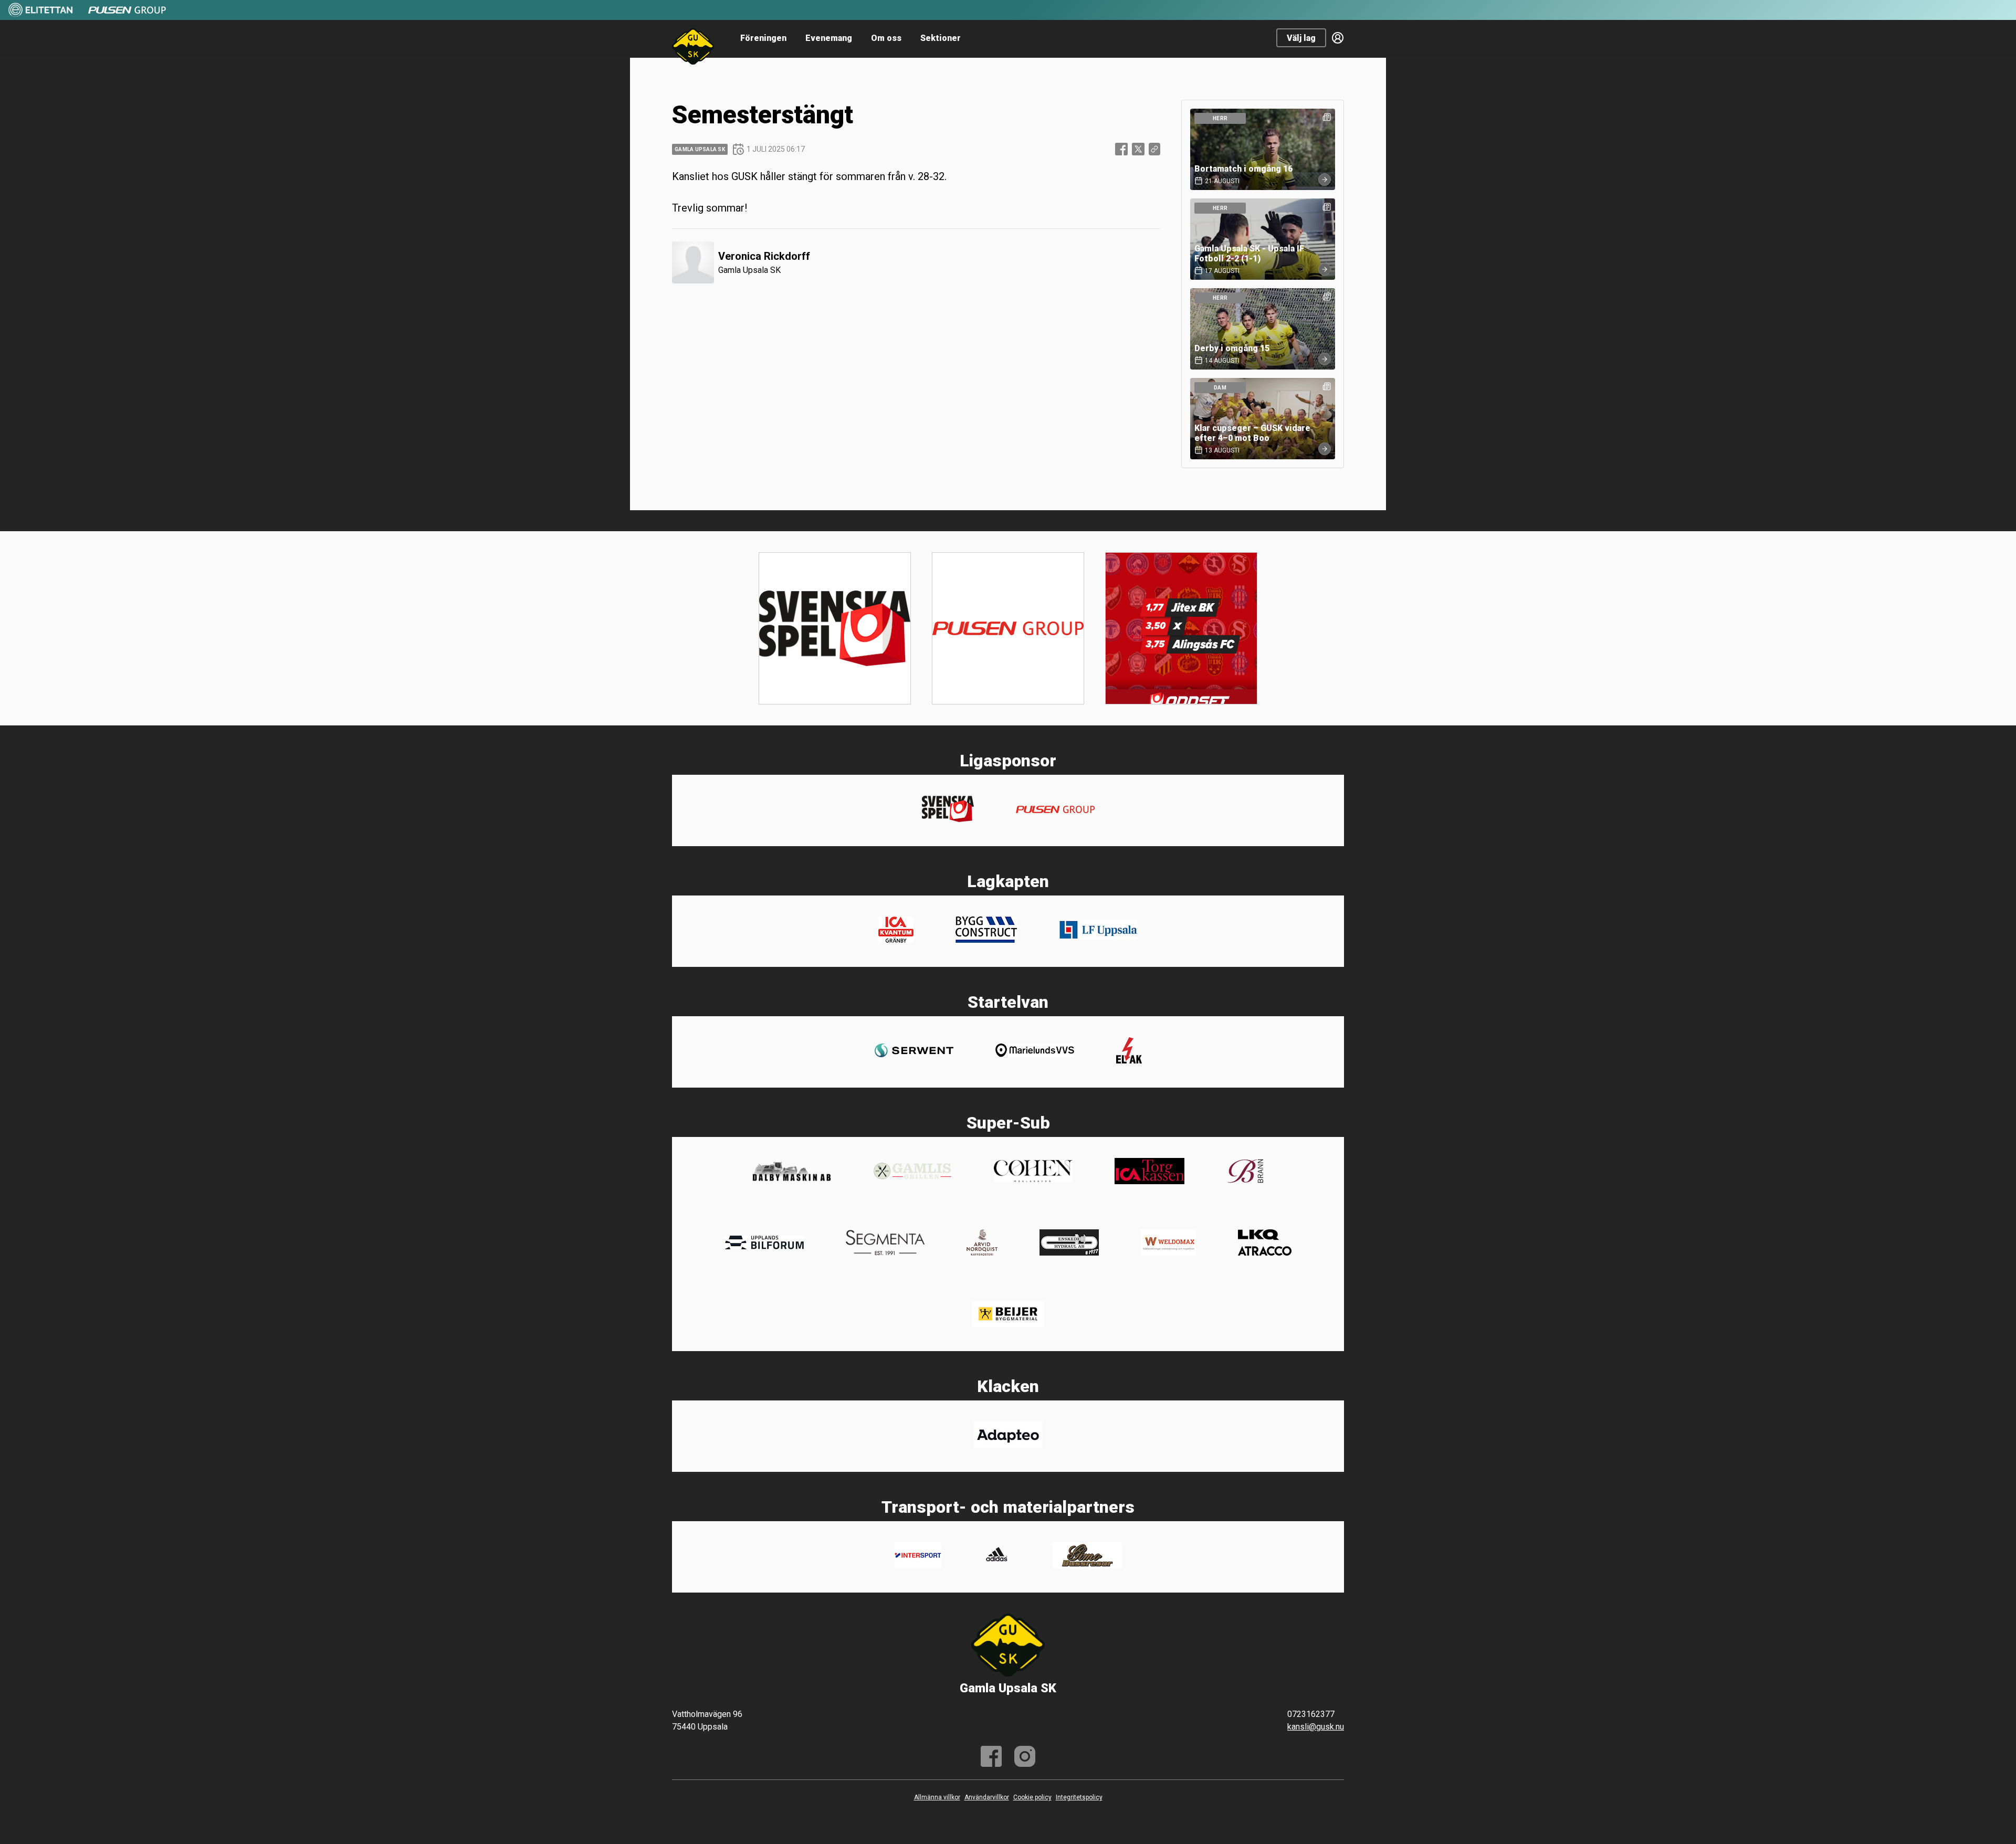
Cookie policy (1032, 1797)
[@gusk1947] (1025, 1756)
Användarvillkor (987, 1797)
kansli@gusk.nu (1316, 1727)
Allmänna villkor (937, 1797)
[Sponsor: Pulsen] (127, 15)
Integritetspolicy (1079, 1797)
